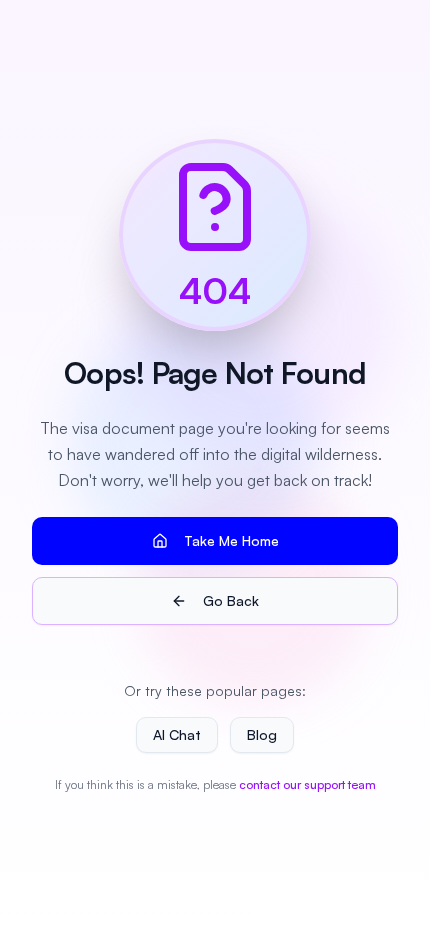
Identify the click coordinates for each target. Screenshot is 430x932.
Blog (262, 734)
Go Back (231, 600)
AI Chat (177, 734)
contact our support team (307, 784)
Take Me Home (231, 540)
